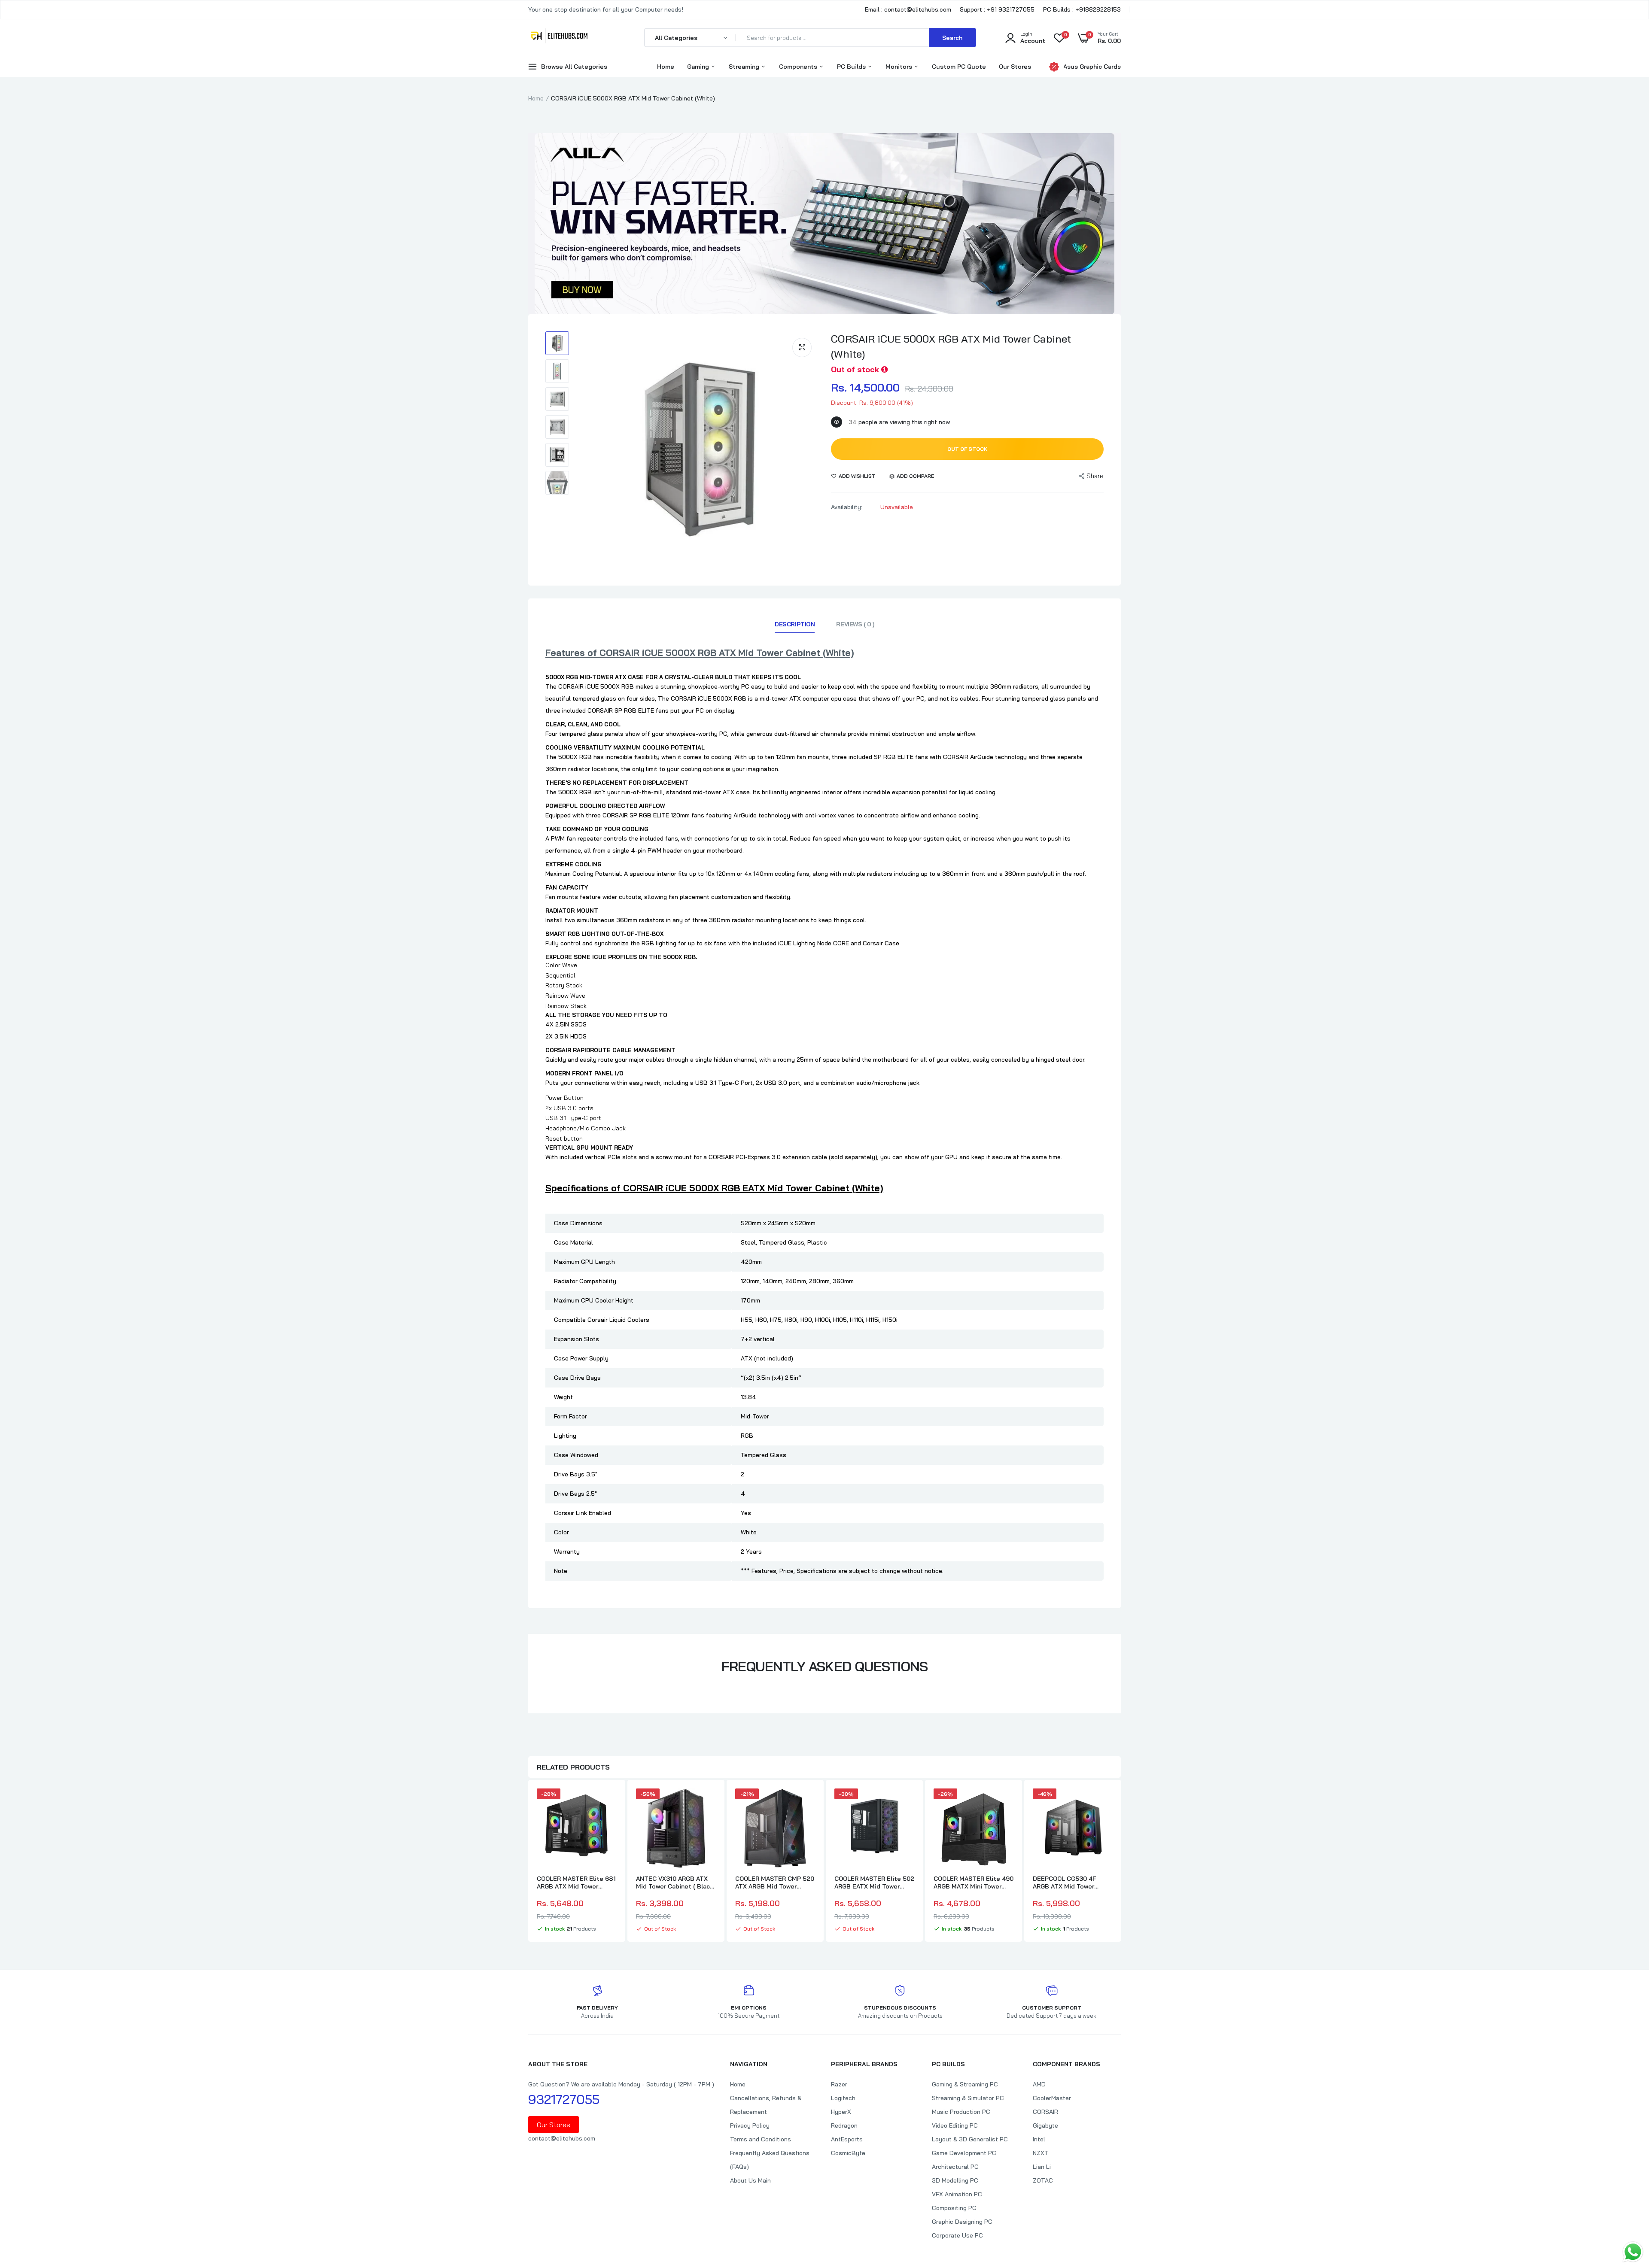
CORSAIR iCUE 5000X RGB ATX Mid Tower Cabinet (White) (951, 346)
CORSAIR (1045, 2112)
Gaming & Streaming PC (965, 2084)
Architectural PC (955, 2167)
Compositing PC (954, 2208)
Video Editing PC (955, 2125)
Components (799, 67)
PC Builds (852, 67)
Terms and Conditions (761, 2139)
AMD (1039, 2084)
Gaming (699, 67)
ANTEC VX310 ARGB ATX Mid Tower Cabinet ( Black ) (675, 1882)
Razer (839, 2084)
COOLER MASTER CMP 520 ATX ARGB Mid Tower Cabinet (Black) (775, 1882)
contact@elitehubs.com (562, 2138)
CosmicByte (848, 2153)
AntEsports (847, 2139)
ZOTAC (1043, 2180)
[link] (609, 1803)
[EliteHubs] (559, 37)
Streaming (745, 67)
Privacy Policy (750, 2125)
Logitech (843, 2098)
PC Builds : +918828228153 (1082, 9)
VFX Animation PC (957, 2194)
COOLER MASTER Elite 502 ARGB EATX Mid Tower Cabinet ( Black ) (874, 1882)
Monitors (900, 67)
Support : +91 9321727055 (997, 9)
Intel (1039, 2139)
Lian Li (1042, 2167)
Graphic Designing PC (962, 2222)
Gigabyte (1045, 2125)
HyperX (841, 2112)
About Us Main (750, 2180)
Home (666, 67)
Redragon (844, 2125)
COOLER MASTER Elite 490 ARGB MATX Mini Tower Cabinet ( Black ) (974, 1882)
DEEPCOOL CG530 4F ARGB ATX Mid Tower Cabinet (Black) (1064, 1882)
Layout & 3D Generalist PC (970, 2139)
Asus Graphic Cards (1092, 67)
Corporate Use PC (957, 2235)
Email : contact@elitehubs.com (908, 9)
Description (795, 624)
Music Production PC (961, 2112)
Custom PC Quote (959, 67)
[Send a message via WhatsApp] (1633, 2252)
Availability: (847, 507)
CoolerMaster (1052, 2098)
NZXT (1041, 2153)
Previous (528, 1862)
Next (1121, 1862)
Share (1095, 476)
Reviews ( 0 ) (855, 624)
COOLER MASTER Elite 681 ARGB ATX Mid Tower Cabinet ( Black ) (576, 1882)
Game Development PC (964, 2153)
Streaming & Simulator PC (968, 2098)
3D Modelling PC (955, 2180)
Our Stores (1015, 67)
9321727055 (564, 2099)
